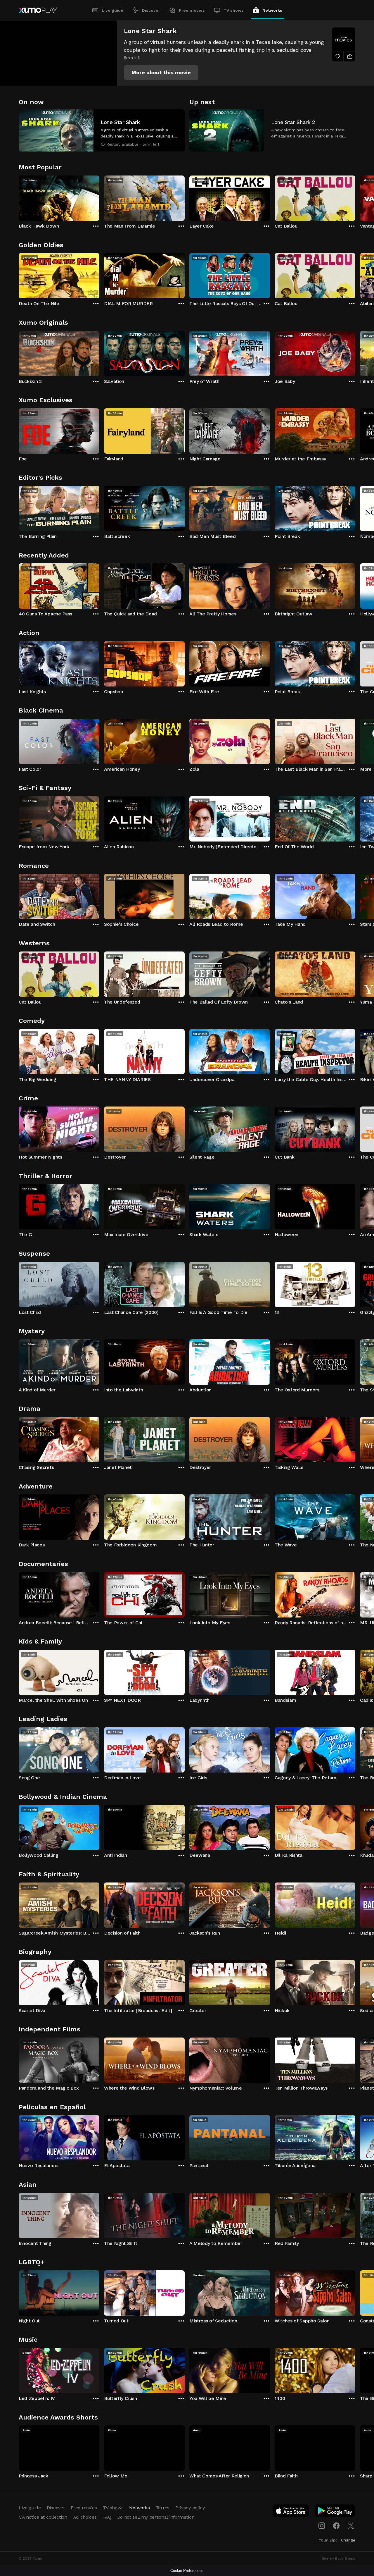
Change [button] (348, 2540)
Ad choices (85, 2517)
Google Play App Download (335, 2512)
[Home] (38, 10)
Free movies (192, 10)
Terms (163, 2508)
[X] (351, 2526)
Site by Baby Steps (338, 2558)
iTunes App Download (291, 2512)
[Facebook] (336, 2526)
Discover (151, 10)
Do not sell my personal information (156, 2517)
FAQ (107, 2517)
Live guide (112, 10)
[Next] (355, 197)
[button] (161, 73)
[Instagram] (322, 2526)
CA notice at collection (43, 2517)
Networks (272, 10)
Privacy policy (190, 2508)
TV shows (234, 10)
